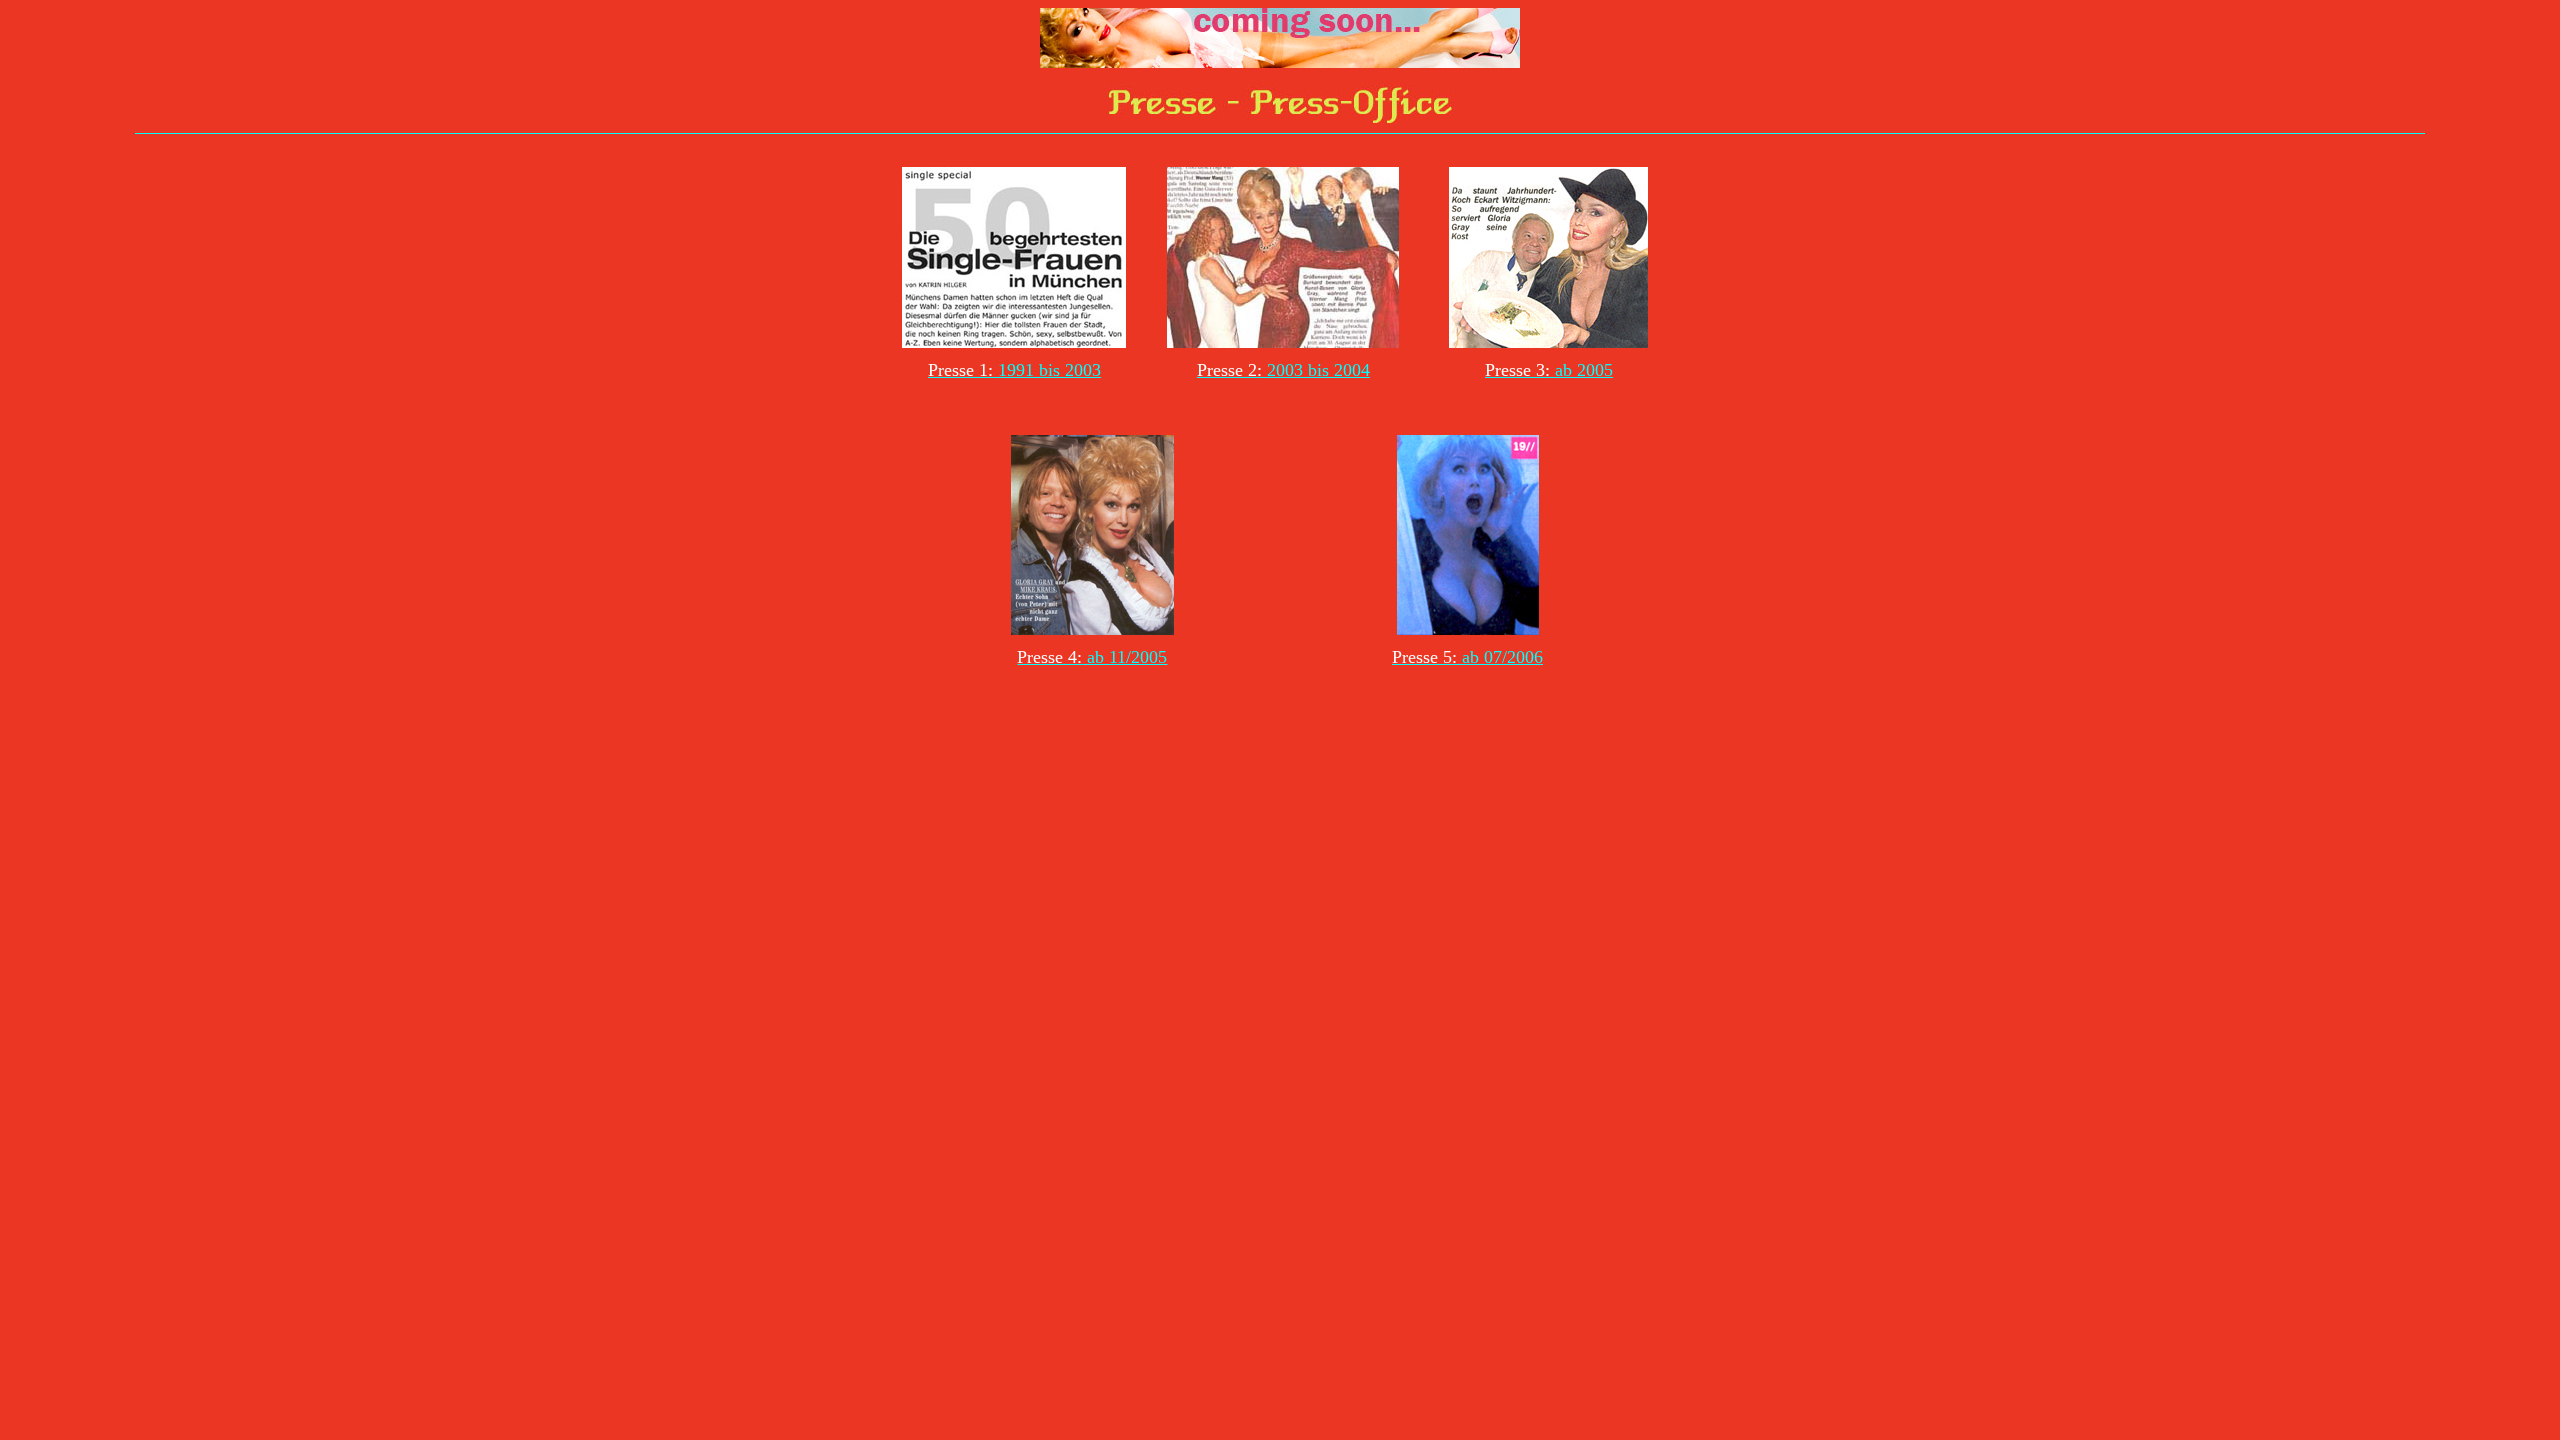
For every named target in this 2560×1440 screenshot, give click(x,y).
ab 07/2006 (1502, 657)
